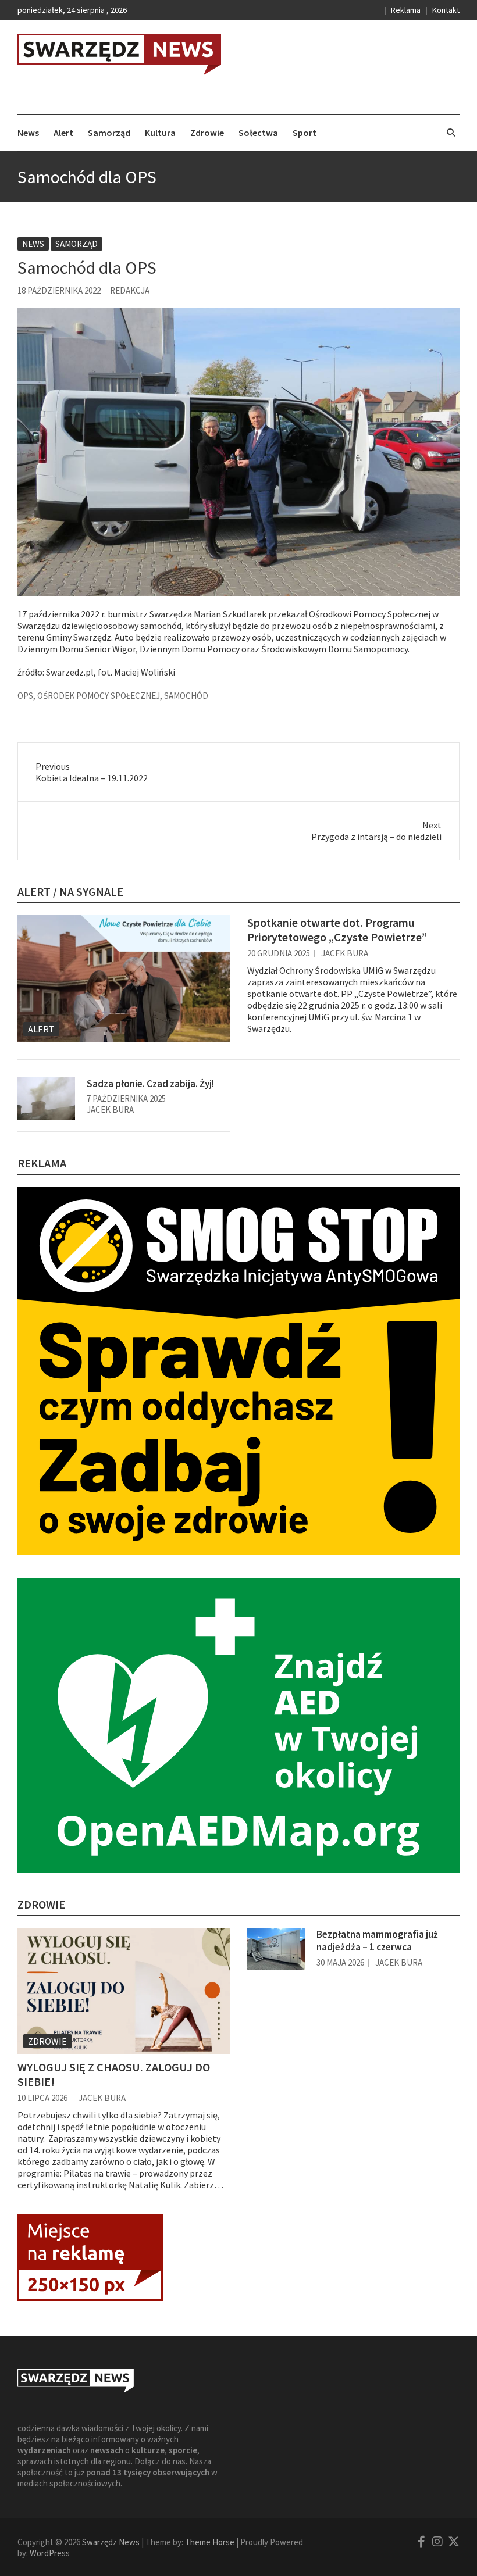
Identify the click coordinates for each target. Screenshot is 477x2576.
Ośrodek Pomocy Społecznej (99, 696)
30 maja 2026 (340, 1962)
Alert (63, 133)
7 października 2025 (126, 1098)
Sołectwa (258, 133)
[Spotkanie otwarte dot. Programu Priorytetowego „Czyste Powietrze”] (124, 978)
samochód (186, 696)
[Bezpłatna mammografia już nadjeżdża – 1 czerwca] (276, 1949)
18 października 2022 (59, 290)
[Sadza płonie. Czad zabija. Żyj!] (46, 1099)
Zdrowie (207, 133)
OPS (25, 696)
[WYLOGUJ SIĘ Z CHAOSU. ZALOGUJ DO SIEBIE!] (124, 1991)
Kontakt (446, 10)
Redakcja (130, 290)
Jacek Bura (345, 953)
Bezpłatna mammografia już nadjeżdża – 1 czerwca (377, 1941)
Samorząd (109, 133)
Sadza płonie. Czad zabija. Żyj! (150, 1084)
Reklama (406, 10)
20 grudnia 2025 (279, 953)
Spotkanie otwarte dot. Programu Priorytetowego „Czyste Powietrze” (337, 930)
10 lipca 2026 (42, 2098)
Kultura (160, 133)
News (28, 133)
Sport (305, 133)
